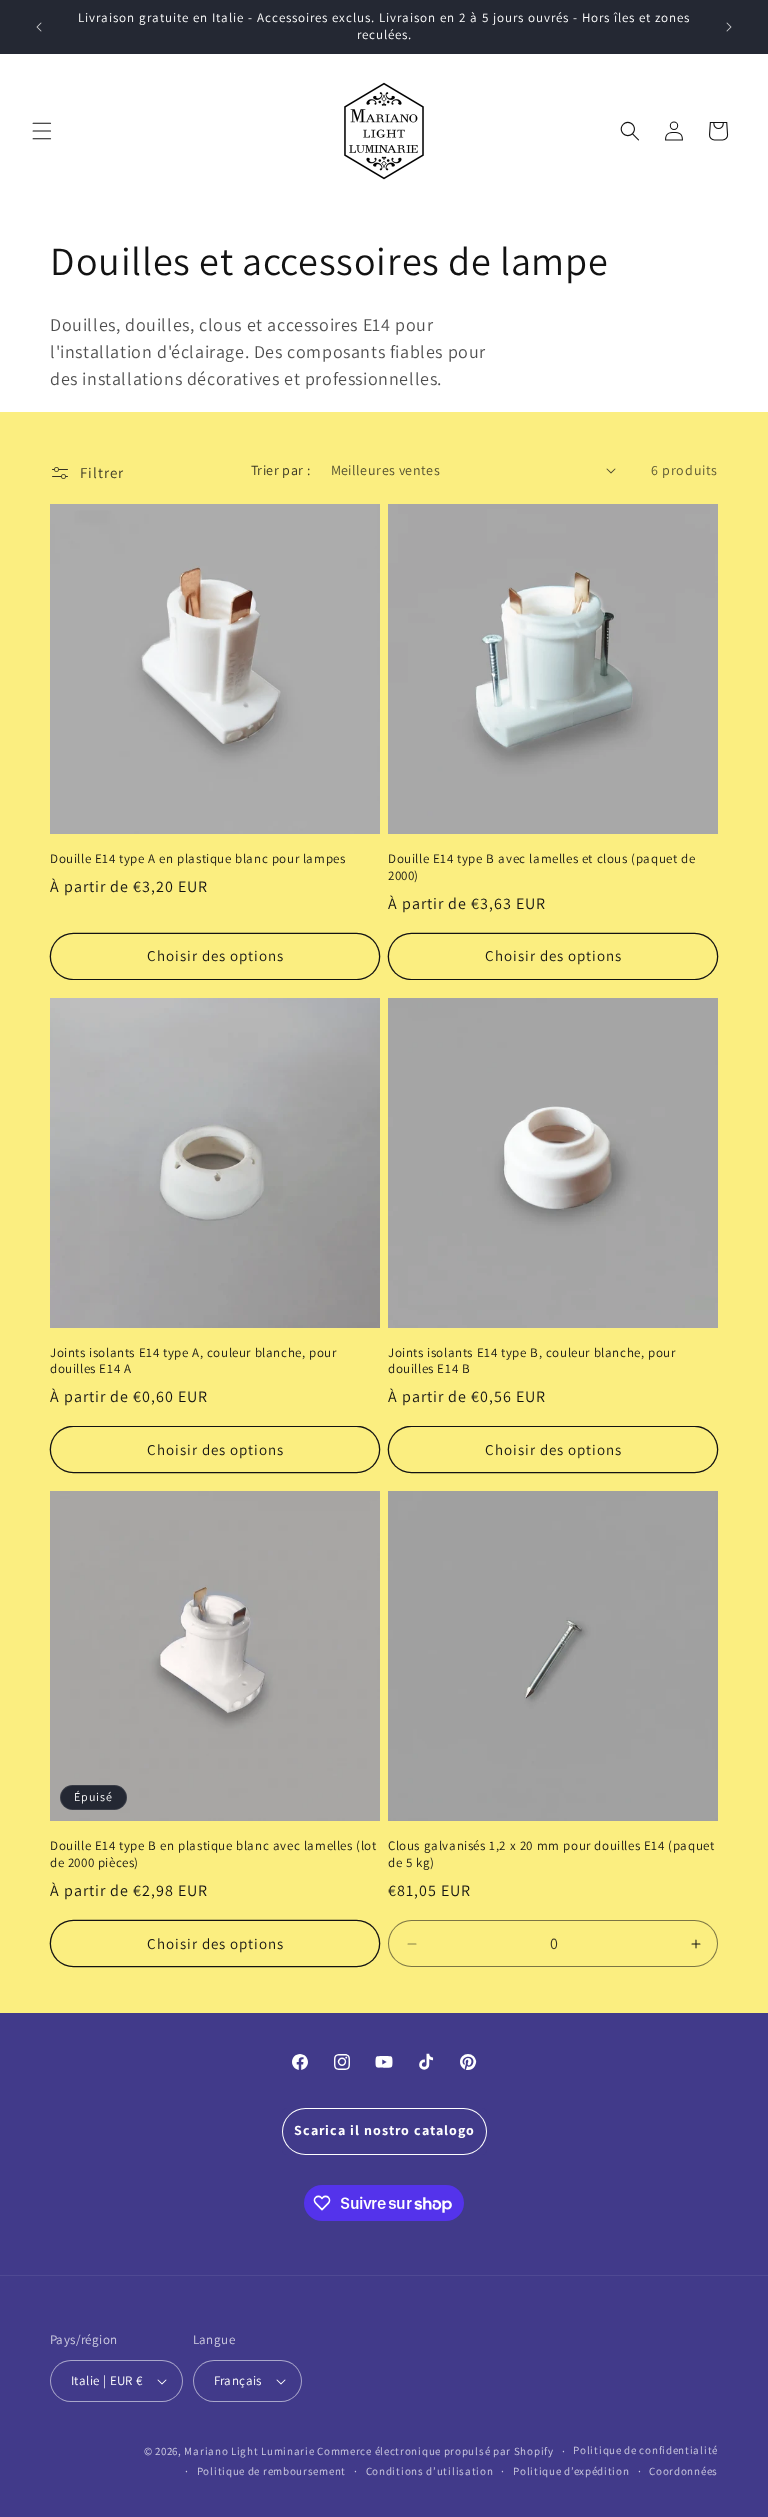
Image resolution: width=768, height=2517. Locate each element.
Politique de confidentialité (645, 2450)
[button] (42, 131)
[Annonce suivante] (729, 27)
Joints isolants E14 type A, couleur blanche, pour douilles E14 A (193, 1361)
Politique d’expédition (571, 2471)
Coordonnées (683, 2471)
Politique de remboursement (271, 2471)
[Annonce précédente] (39, 27)
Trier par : (280, 470)
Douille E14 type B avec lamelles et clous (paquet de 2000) (541, 867)
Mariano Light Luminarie (249, 2451)
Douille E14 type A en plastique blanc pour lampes (197, 859)
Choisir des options (215, 955)
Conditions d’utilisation (430, 2471)
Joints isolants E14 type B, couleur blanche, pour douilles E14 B (531, 1361)
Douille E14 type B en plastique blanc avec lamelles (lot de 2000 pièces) (213, 1854)
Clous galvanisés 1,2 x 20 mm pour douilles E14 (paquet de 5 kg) (551, 1854)
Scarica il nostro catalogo (384, 2130)
